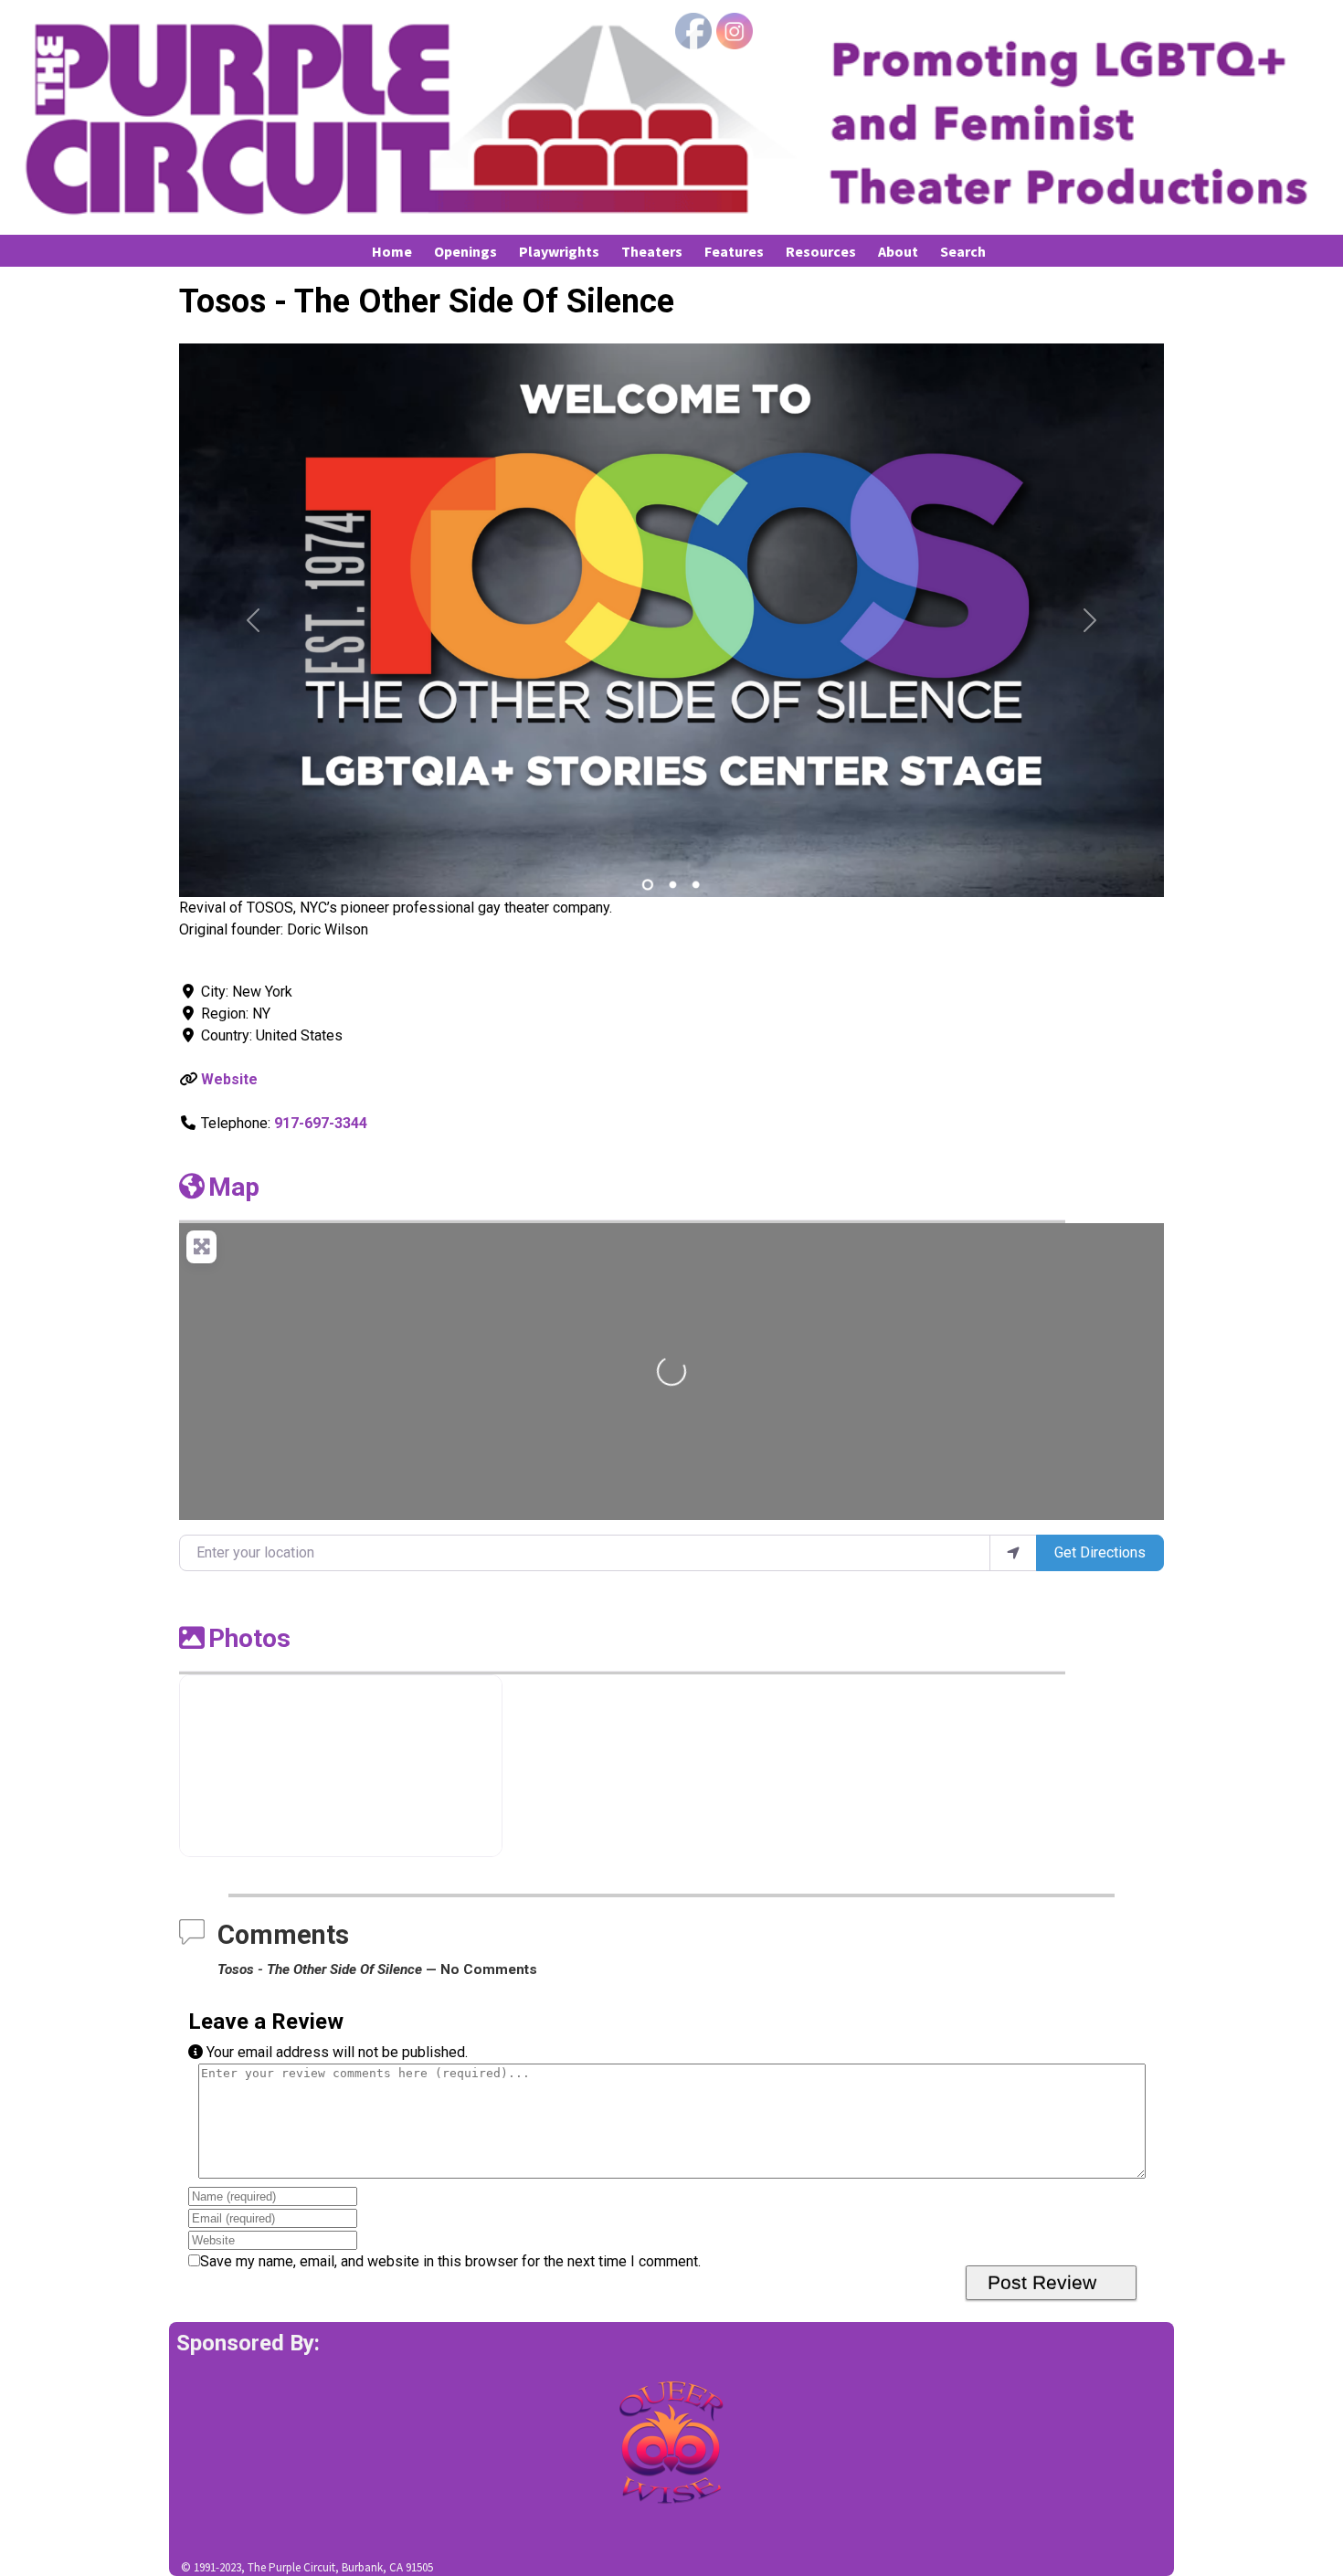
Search (963, 251)
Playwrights (559, 251)
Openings (465, 251)
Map (234, 1187)
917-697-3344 (321, 1123)
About (898, 251)
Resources (821, 251)
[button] (253, 620)
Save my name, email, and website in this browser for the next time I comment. (450, 2261)
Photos (249, 1638)
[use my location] (1013, 1553)
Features (734, 251)
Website (229, 1079)
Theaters (652, 251)
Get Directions (1100, 1552)
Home (392, 251)
